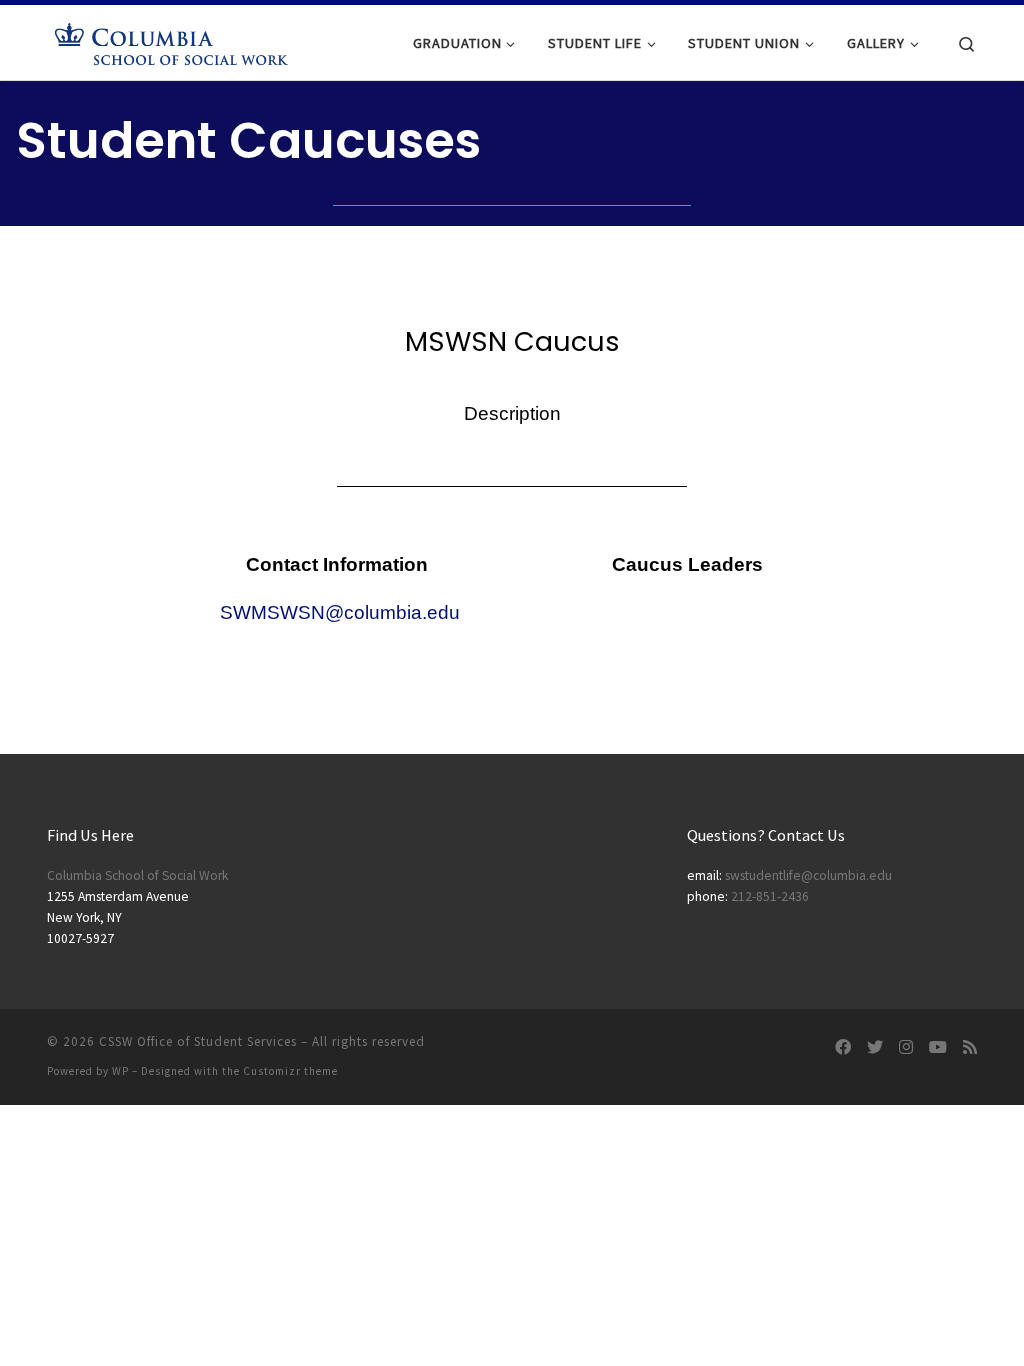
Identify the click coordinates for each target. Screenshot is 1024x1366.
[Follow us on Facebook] (843, 1047)
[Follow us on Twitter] (875, 1047)
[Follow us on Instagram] (906, 1047)
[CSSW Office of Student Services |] (172, 41)
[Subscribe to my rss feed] (970, 1047)
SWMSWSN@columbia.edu (340, 612)
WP (120, 1071)
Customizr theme (290, 1071)
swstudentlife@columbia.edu (808, 875)
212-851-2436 (770, 896)
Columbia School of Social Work (137, 875)
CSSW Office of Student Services (198, 1041)
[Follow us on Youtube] (938, 1047)
